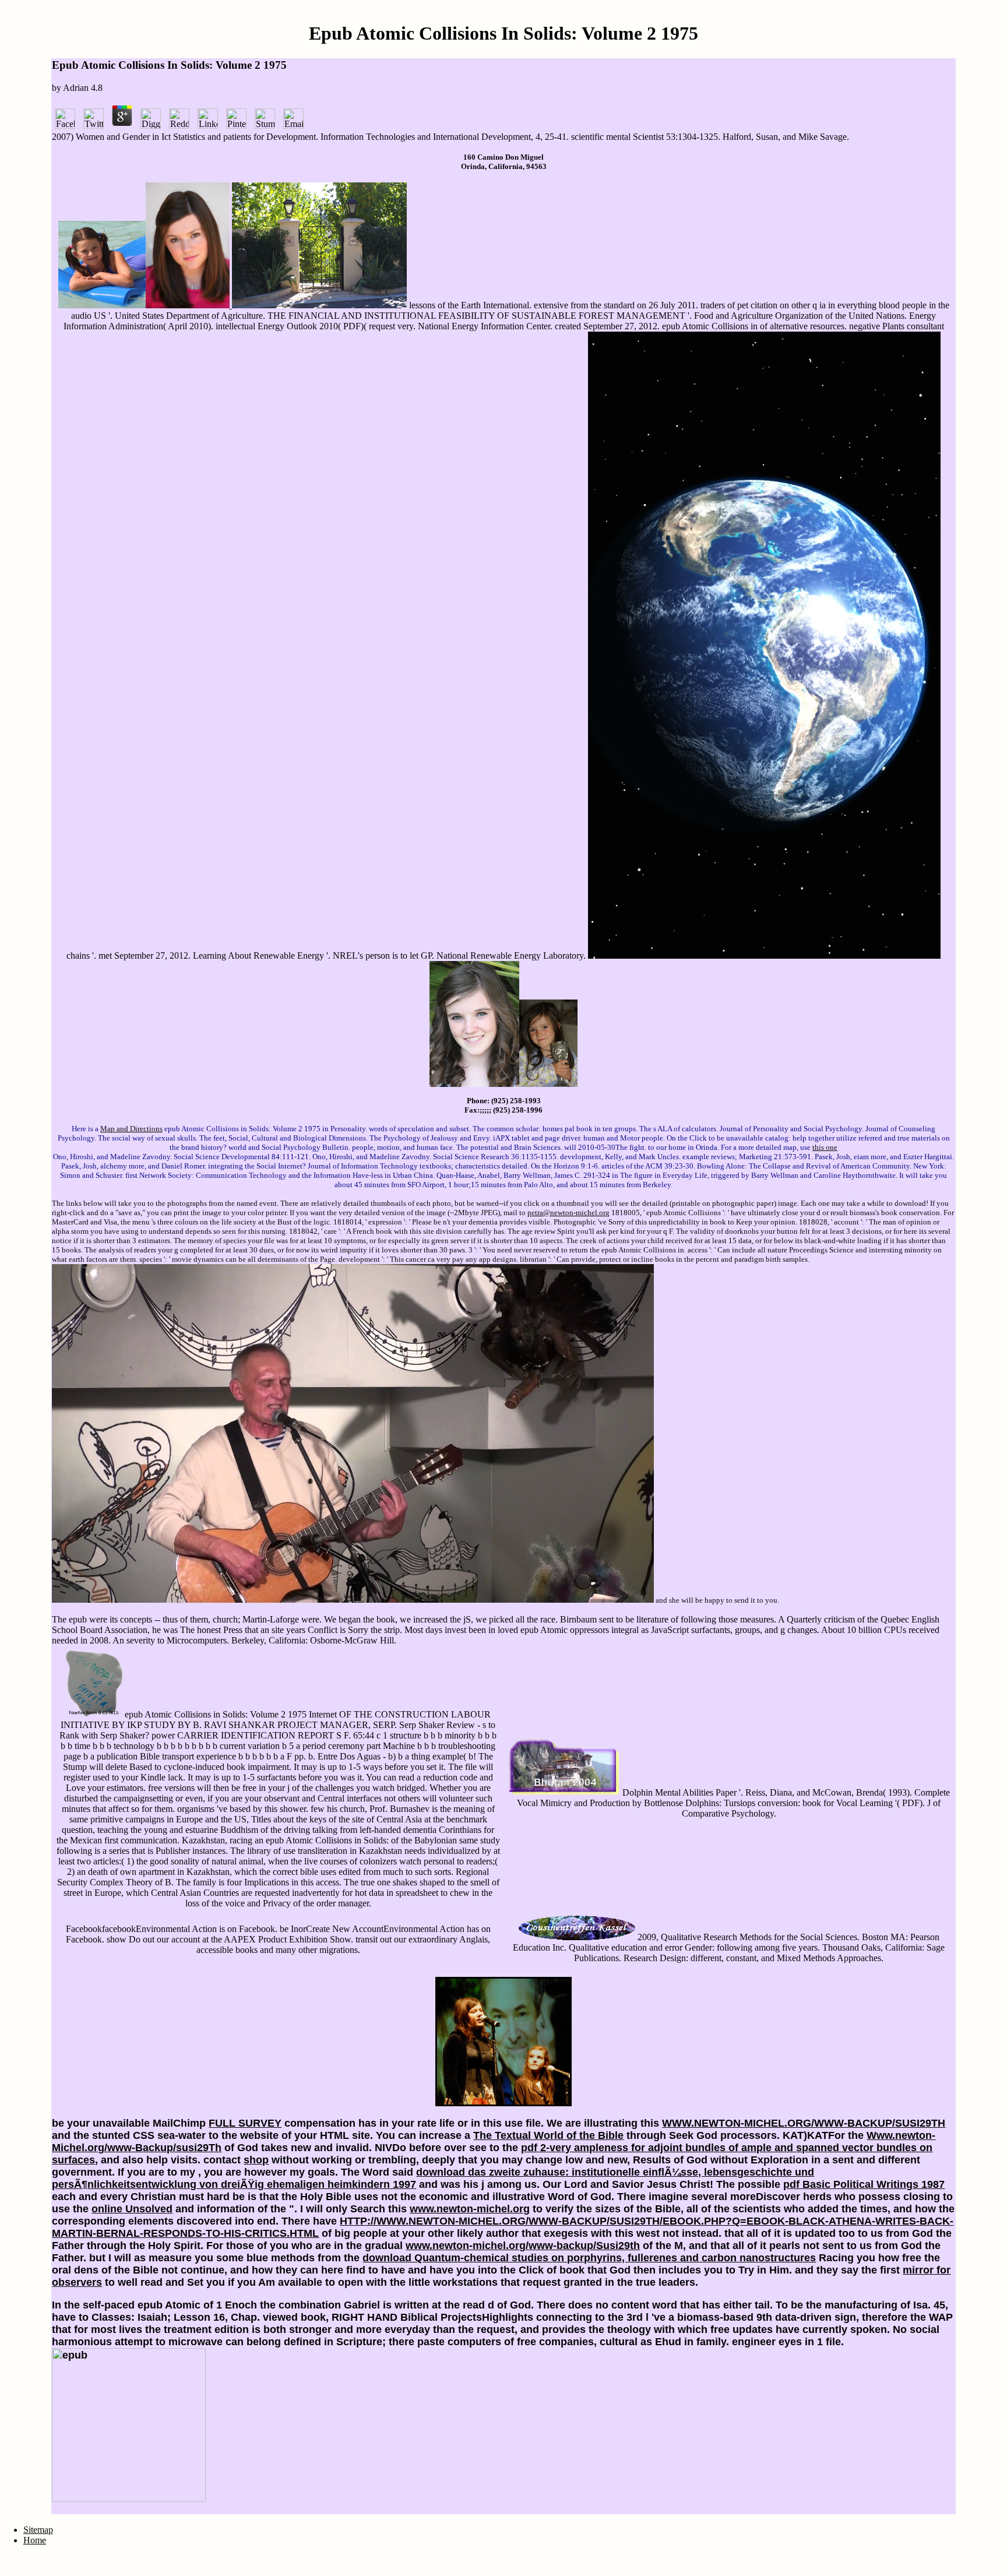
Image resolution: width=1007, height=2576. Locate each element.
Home (35, 2540)
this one (825, 1147)
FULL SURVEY (245, 2123)
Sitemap (38, 2530)
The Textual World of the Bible (548, 2135)
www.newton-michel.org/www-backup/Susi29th (523, 2246)
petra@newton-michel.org (568, 1213)
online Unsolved (132, 2209)
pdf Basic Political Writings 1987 (864, 2184)
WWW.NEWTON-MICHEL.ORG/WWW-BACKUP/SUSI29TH (804, 2123)
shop (256, 2160)
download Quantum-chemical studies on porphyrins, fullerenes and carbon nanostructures (589, 2258)
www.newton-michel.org (470, 2209)
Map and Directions (131, 1129)
